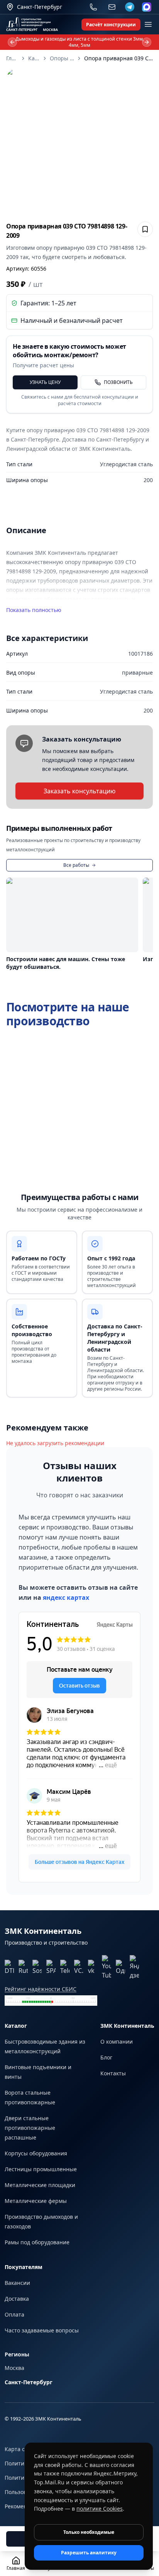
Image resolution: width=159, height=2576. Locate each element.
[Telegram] (130, 7)
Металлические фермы (36, 2201)
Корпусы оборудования (36, 2153)
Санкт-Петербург (29, 2382)
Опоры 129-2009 (62, 58)
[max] (147, 7)
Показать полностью (34, 610)
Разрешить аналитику (89, 2553)
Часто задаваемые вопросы (42, 2330)
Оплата (14, 2314)
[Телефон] (93, 7)
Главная (12, 58)
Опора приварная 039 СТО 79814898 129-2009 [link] (118, 58)
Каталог (34, 58)
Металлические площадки (40, 2185)
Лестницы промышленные (41, 2169)
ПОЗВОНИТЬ (118, 382)
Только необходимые (89, 2532)
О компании (117, 2042)
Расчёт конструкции (111, 25)
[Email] (112, 7)
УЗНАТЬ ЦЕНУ (45, 382)
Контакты (113, 2073)
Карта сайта (21, 2449)
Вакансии (17, 2283)
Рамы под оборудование (37, 2242)
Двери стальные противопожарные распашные (30, 2128)
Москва (14, 2368)
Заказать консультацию (79, 791)
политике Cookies (100, 2509)
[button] (79, 142)
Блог (106, 2057)
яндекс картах (66, 1597)
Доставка (17, 2299)
